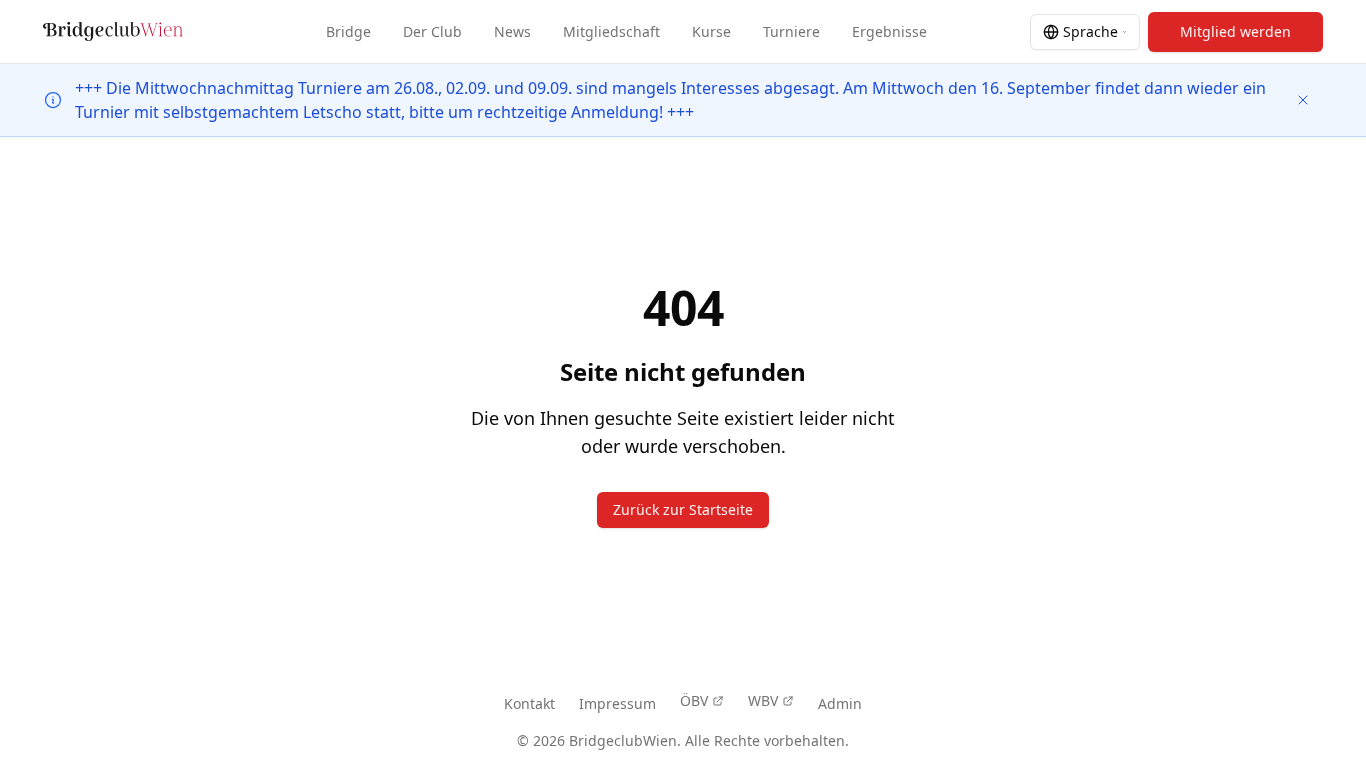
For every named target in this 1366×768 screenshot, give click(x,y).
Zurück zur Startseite (683, 509)
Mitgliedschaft (611, 31)
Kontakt (529, 703)
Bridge (348, 31)
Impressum (617, 703)
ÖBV (694, 700)
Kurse (711, 31)
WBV (763, 700)
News (512, 31)
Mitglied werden (1235, 31)
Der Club (432, 31)
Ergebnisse (889, 31)
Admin (840, 703)
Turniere (791, 31)
